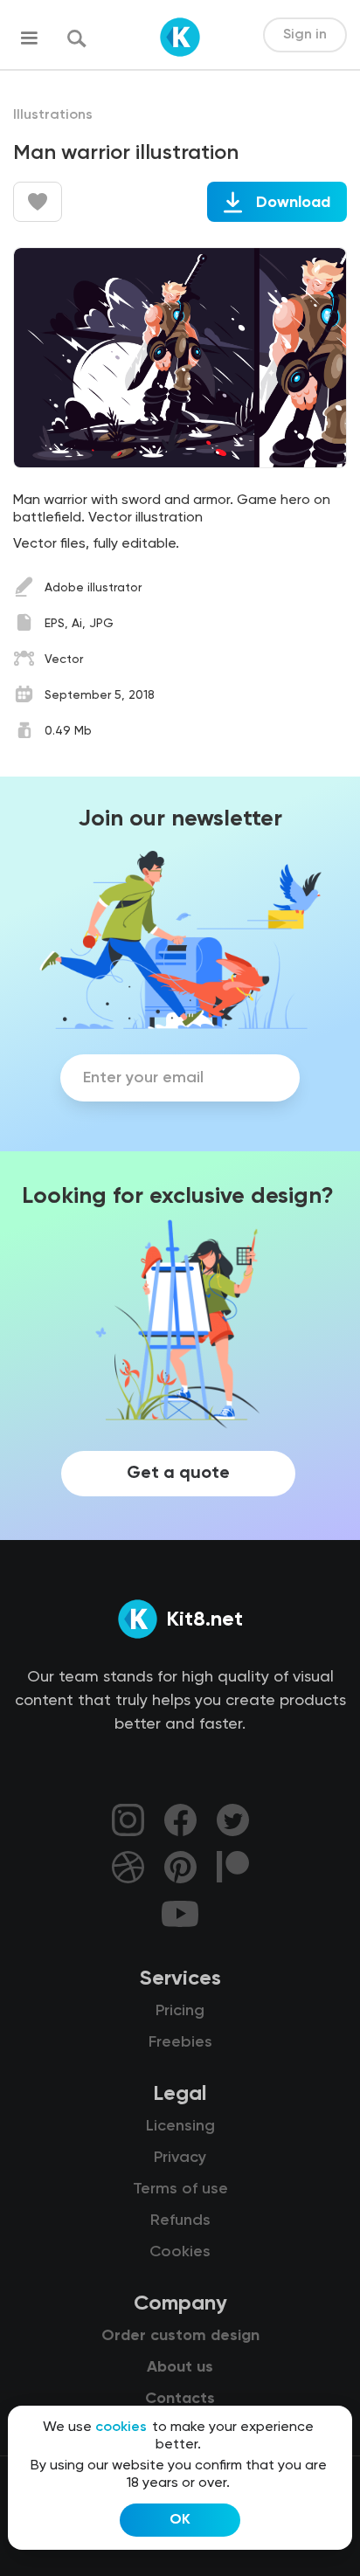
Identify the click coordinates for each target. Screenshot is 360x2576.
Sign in (305, 35)
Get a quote (178, 1474)
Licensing (180, 2126)
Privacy (180, 2158)
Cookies (180, 2252)
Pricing (180, 2011)
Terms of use (180, 2189)
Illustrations (53, 115)
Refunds (180, 2220)
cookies (121, 2428)
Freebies (180, 2042)
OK (180, 2520)
